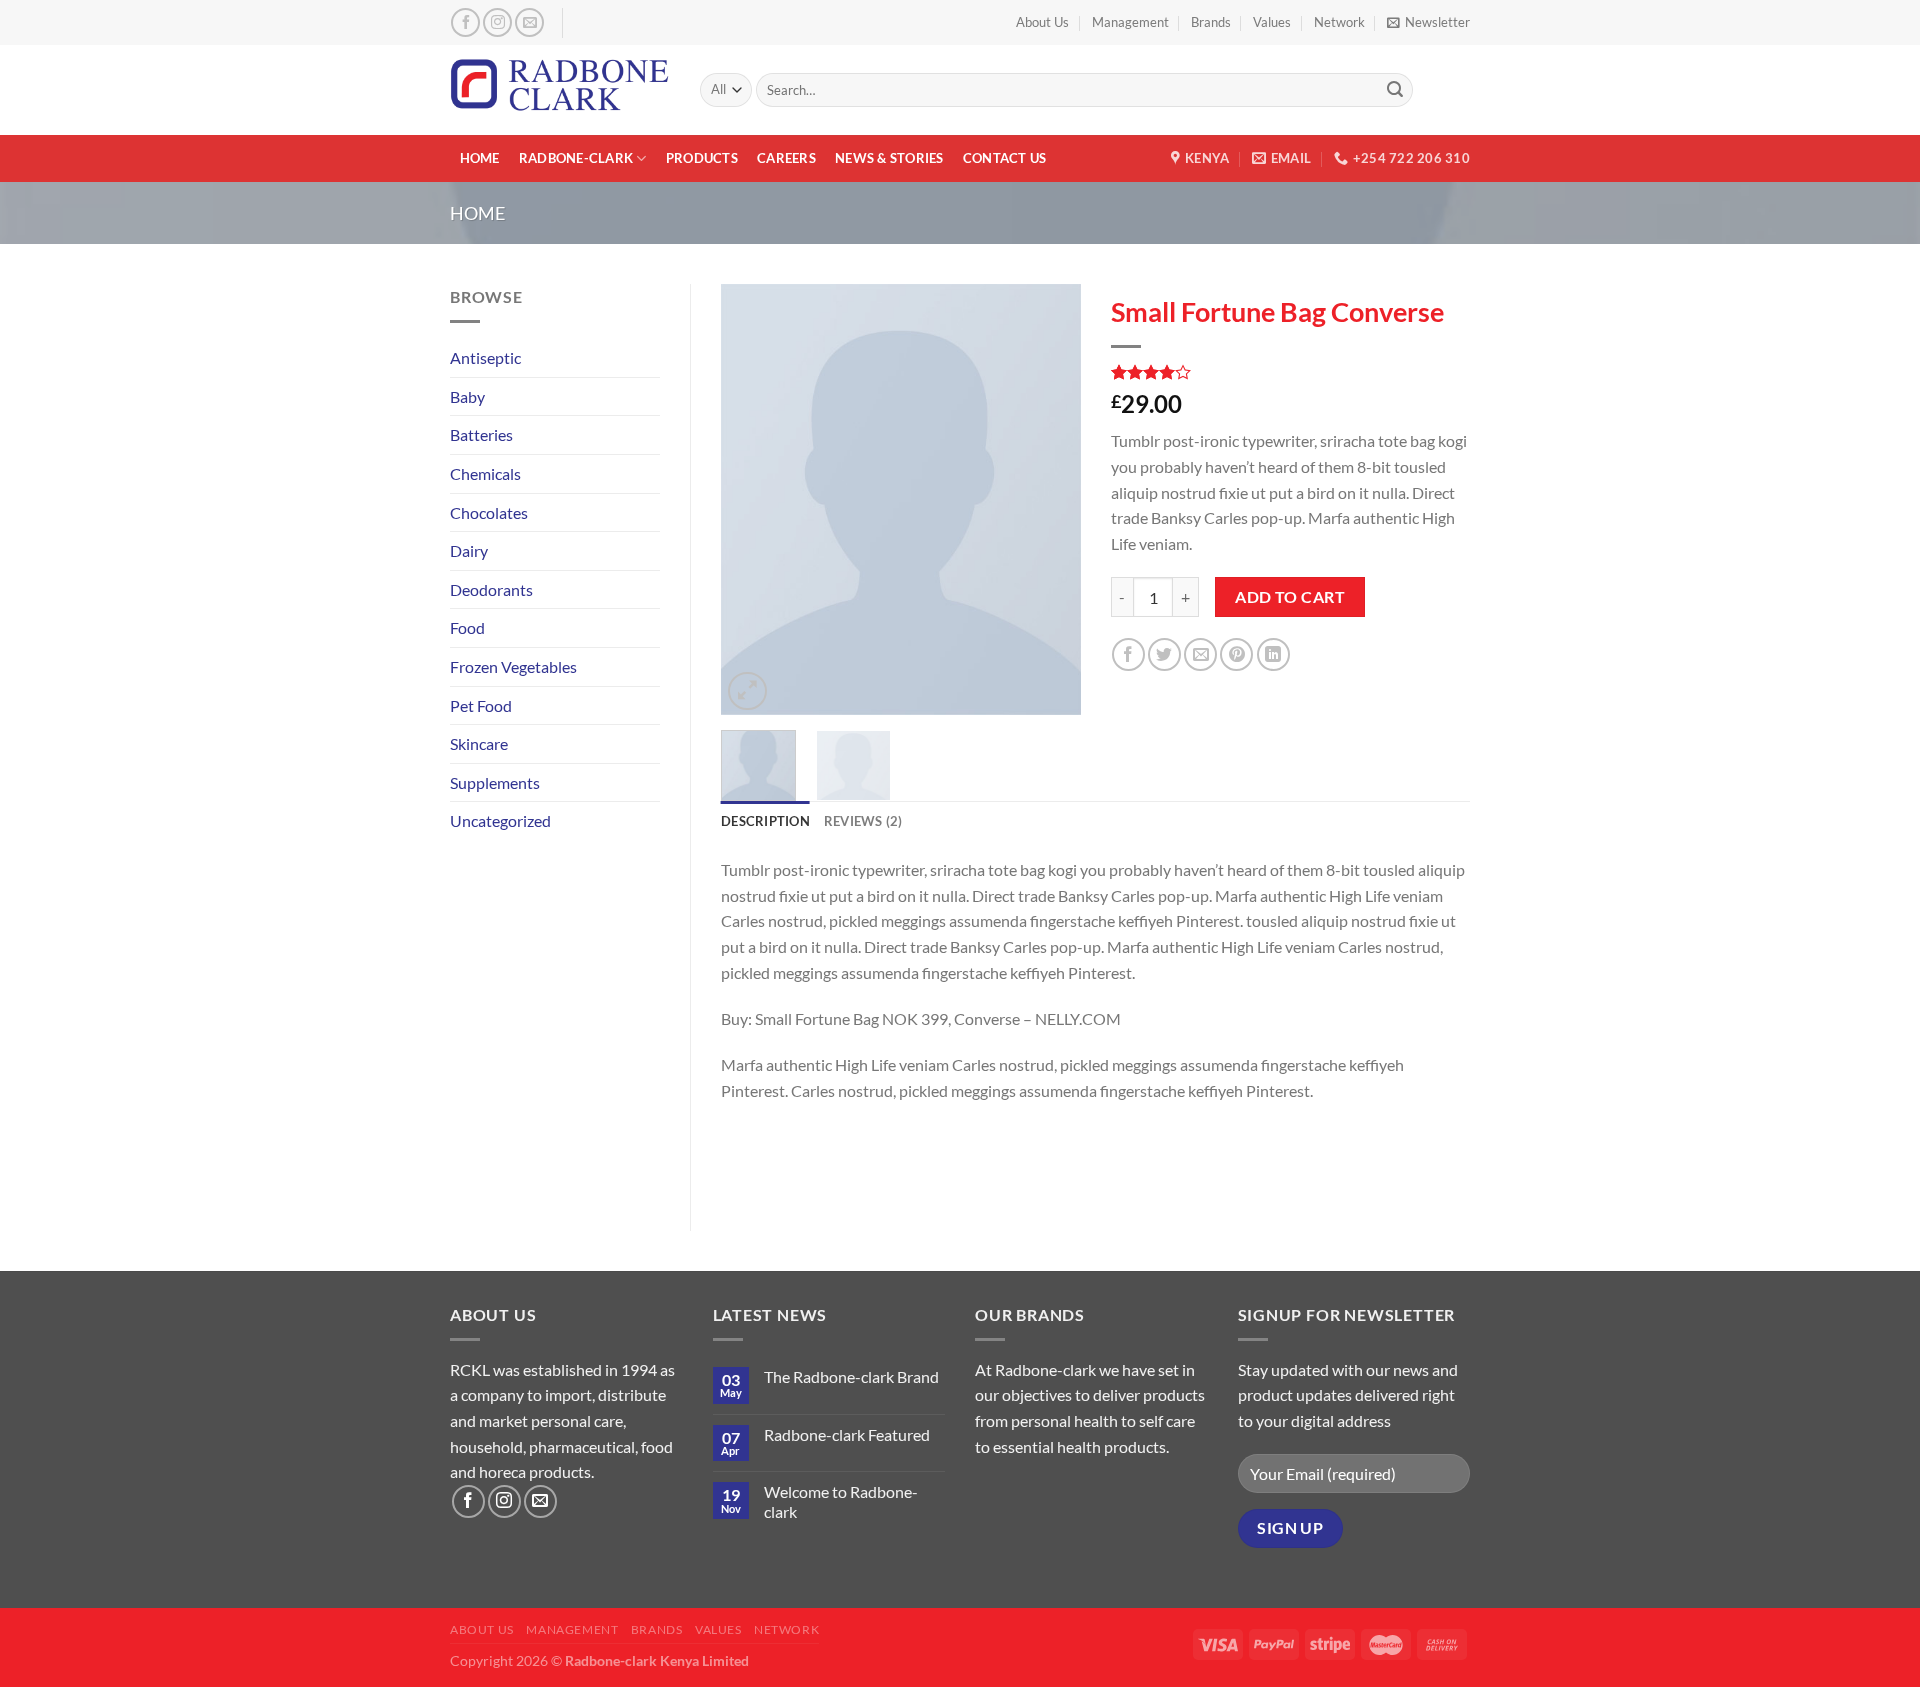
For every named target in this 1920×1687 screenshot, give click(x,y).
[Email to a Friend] (1200, 654)
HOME (480, 158)
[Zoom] (747, 691)
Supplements (495, 782)
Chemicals (485, 473)
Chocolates (489, 512)
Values (1272, 22)
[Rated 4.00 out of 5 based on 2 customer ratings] (1291, 372)
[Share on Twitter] (1164, 654)
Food (467, 627)
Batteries (481, 434)
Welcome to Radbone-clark (841, 1501)
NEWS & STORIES (889, 158)
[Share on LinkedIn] (1273, 654)
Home (477, 213)
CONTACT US (1005, 158)
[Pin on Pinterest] (1236, 654)
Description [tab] (765, 821)
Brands (1211, 22)
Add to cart (1290, 597)
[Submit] (1395, 90)
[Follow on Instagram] (497, 22)
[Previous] (753, 500)
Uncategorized (500, 820)
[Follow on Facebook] (465, 22)
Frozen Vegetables (513, 666)
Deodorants (491, 589)
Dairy (469, 550)
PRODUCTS (702, 158)
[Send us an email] (529, 22)
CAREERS (786, 158)
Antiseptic (485, 357)
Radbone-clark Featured (847, 1434)
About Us (1042, 22)
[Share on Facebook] (1128, 654)
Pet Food (481, 705)
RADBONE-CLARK (576, 158)
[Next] (1048, 500)
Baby (467, 396)
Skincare (479, 743)
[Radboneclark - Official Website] (560, 89)
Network (1339, 22)
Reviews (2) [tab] (863, 821)
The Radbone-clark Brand (851, 1376)
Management (1130, 22)
